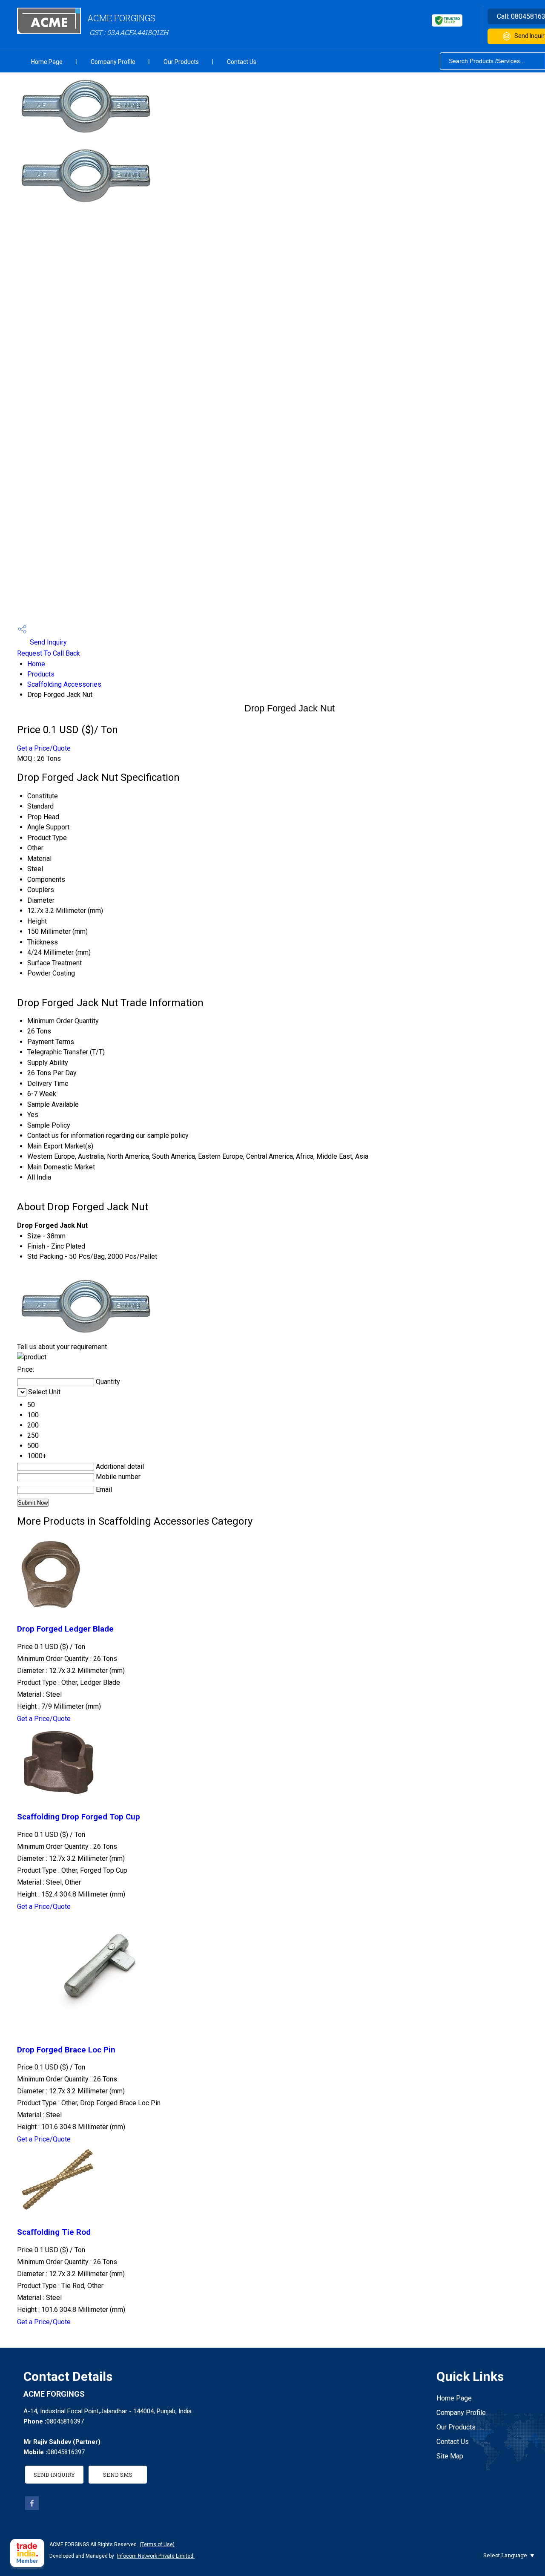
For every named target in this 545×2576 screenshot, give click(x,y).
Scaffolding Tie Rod (54, 2232)
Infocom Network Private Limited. (156, 2556)
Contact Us (242, 62)
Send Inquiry (47, 642)
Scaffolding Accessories (64, 684)
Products (41, 674)
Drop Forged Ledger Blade (65, 1629)
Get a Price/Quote (44, 748)
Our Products (181, 62)
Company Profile (113, 62)
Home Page (47, 62)
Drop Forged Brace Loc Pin (66, 2050)
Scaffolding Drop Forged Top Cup (79, 1817)
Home (36, 664)
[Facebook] (32, 2508)
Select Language (505, 2555)
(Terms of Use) (157, 2544)
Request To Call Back (49, 653)
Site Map (450, 2456)
